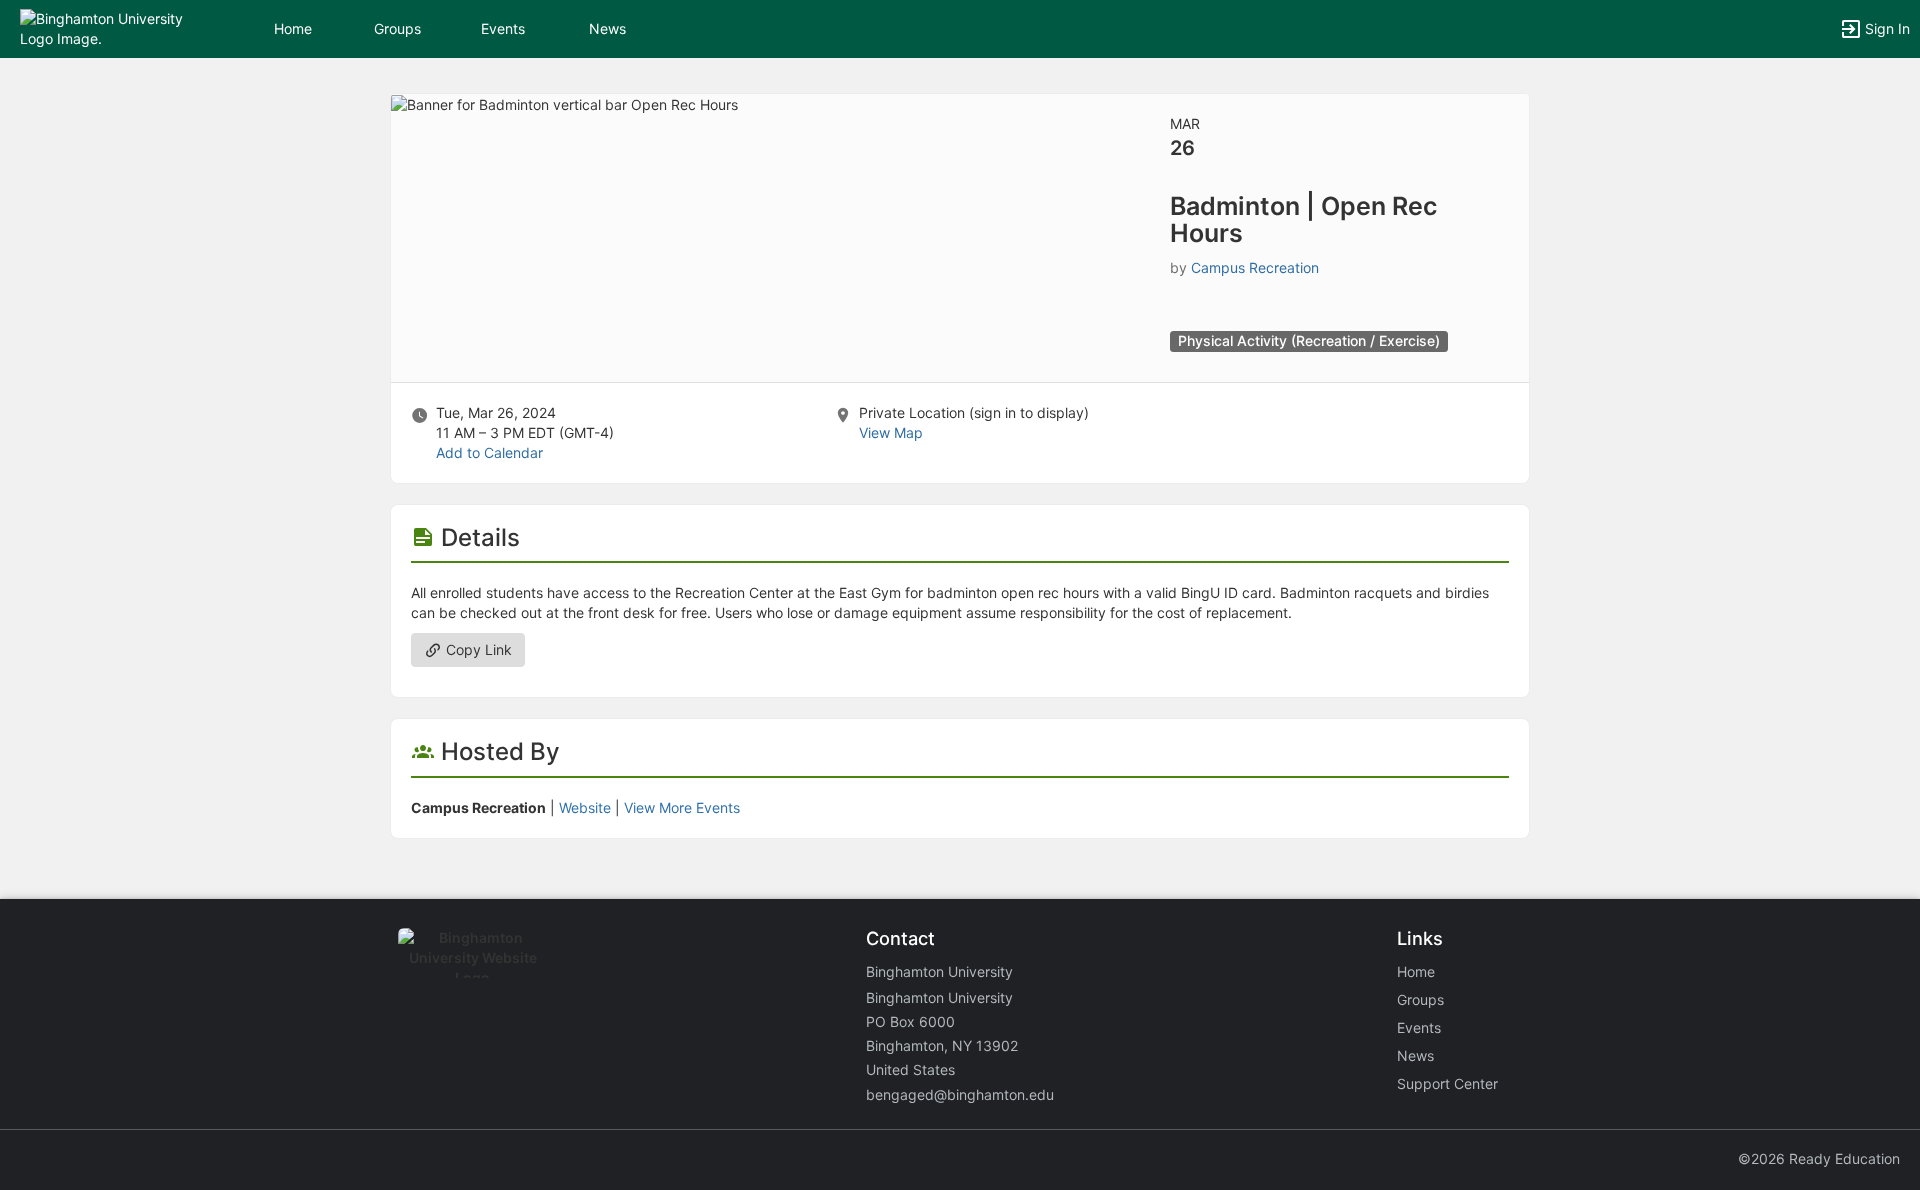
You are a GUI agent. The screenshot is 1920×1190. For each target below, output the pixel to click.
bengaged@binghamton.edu (960, 1094)
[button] (102, 27)
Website (585, 807)
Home (1416, 971)
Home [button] (293, 28)
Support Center (1447, 1083)
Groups (397, 28)
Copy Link (477, 649)
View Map (891, 432)
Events (503, 28)
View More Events (682, 807)
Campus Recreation (1255, 267)
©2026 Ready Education (1819, 1158)
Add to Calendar (489, 452)
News (607, 28)
